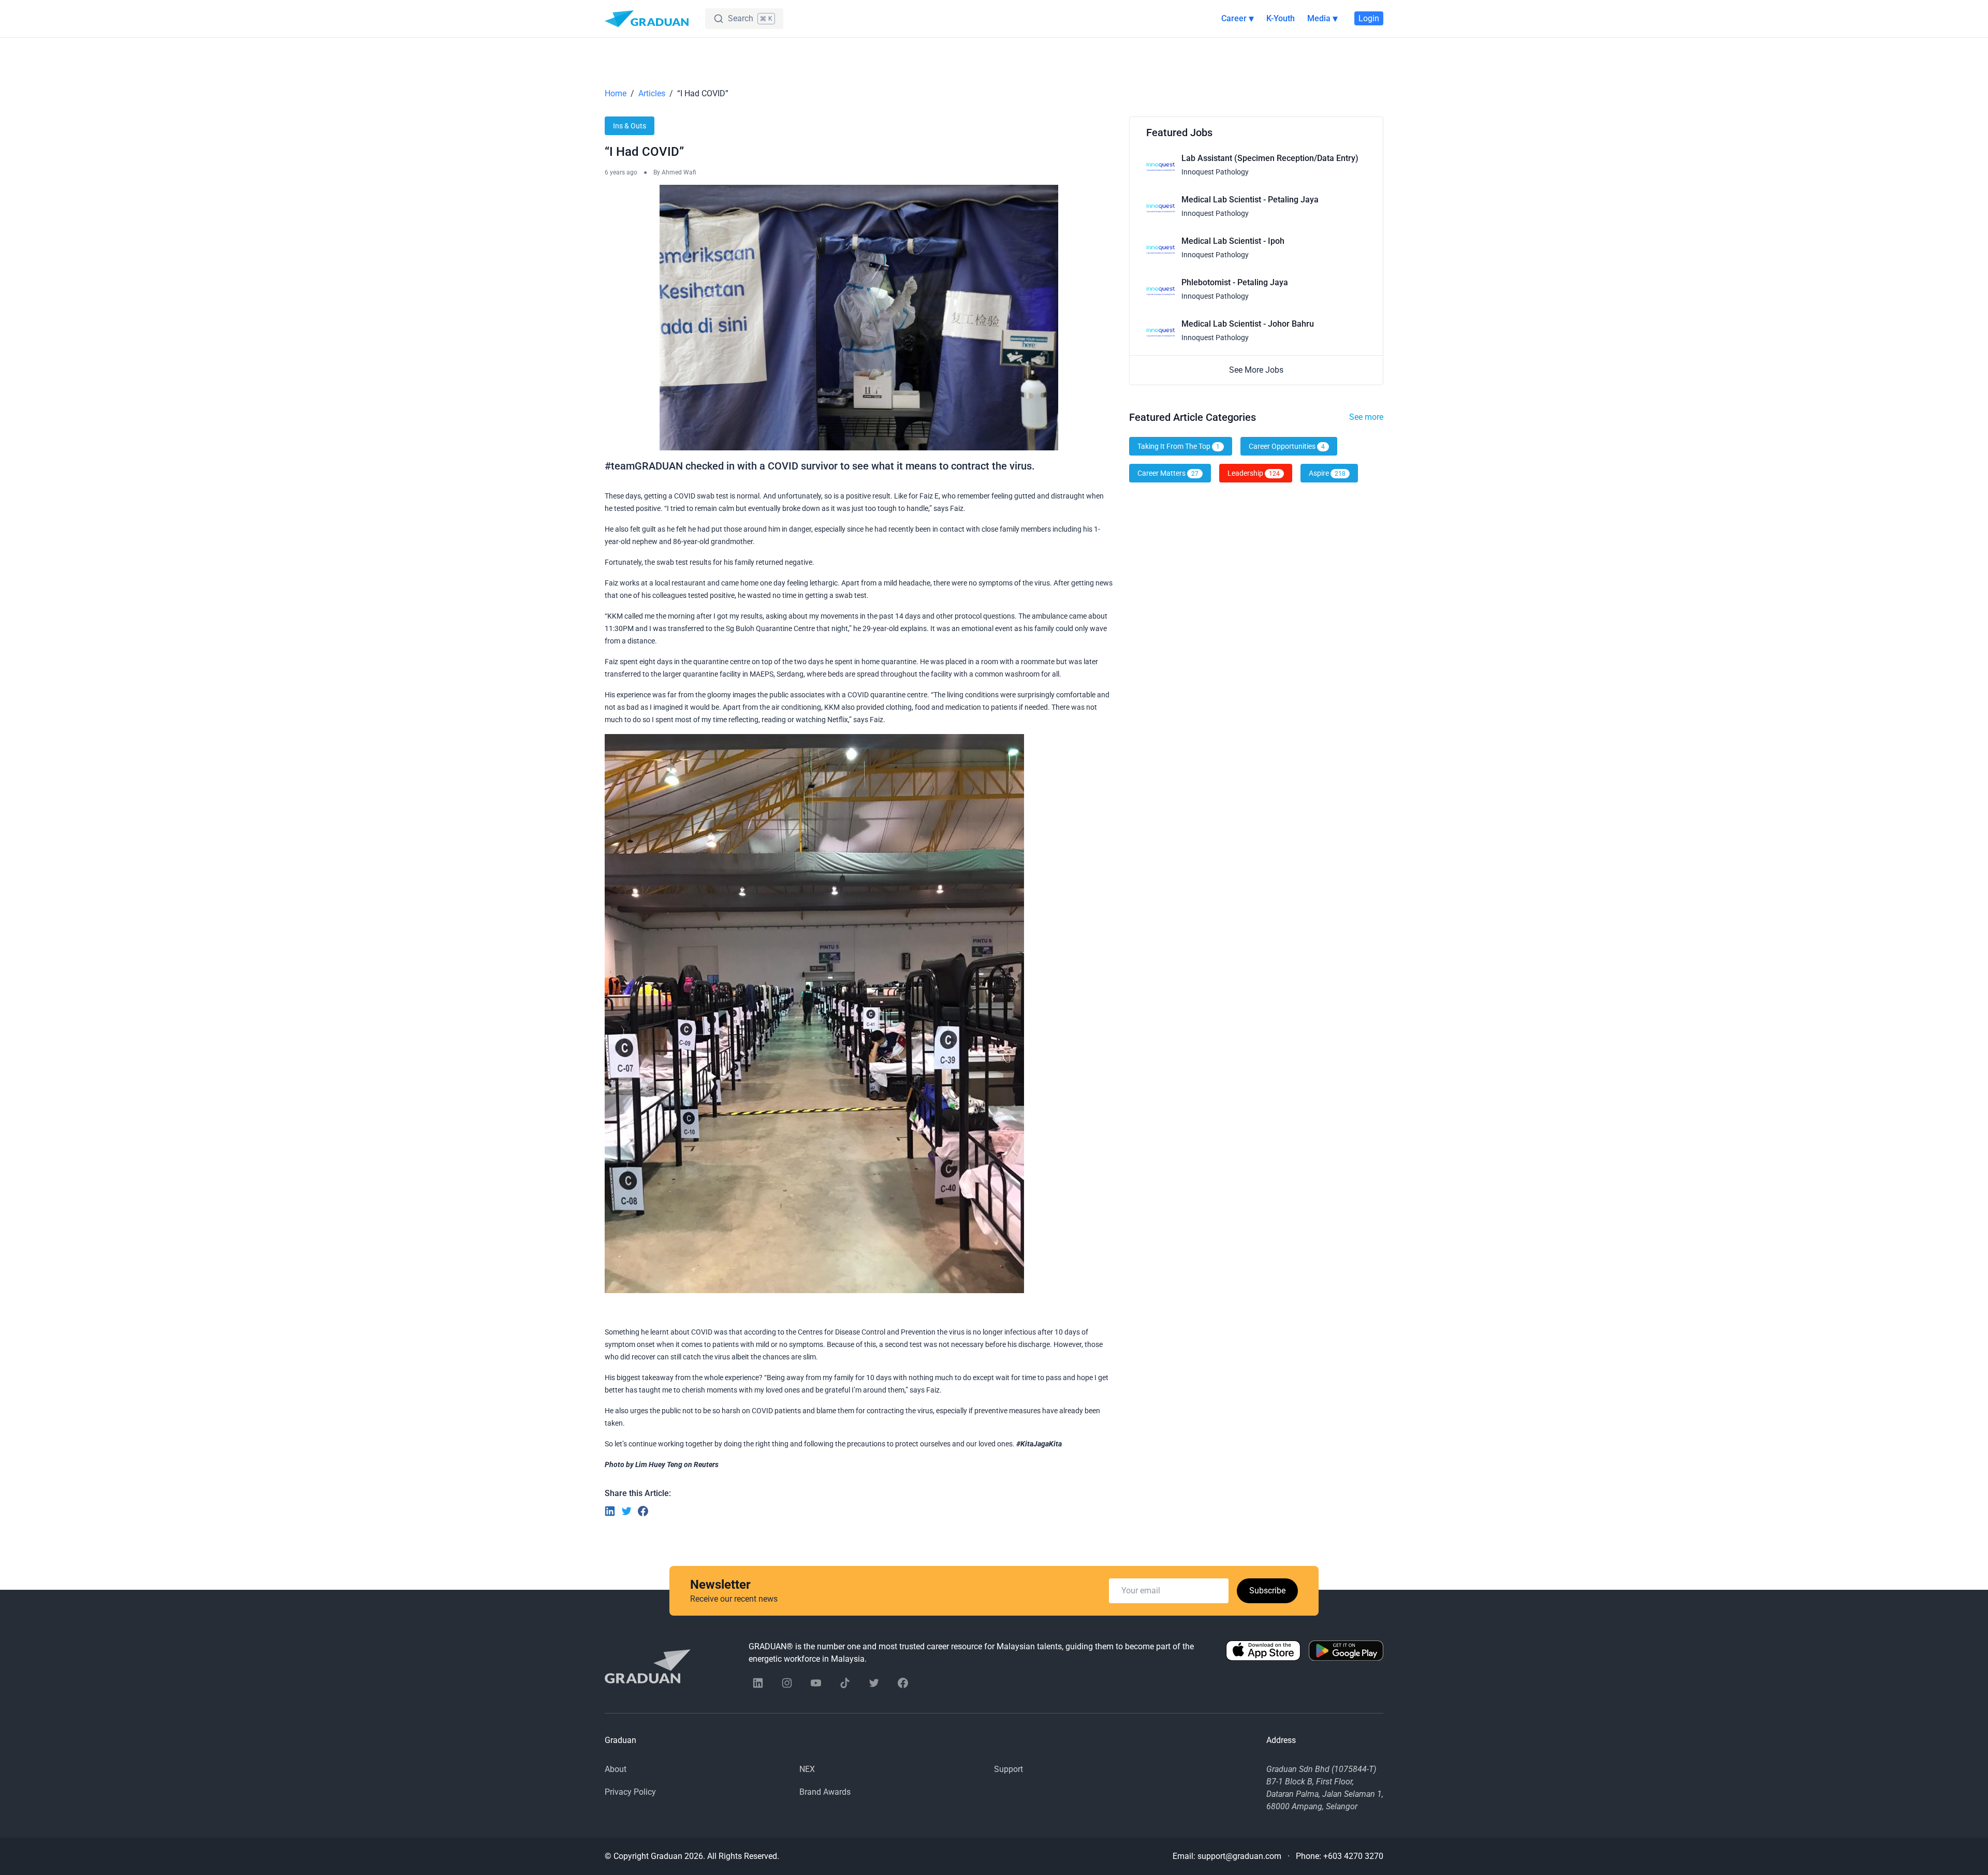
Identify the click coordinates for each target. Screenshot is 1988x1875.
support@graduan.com (1239, 1856)
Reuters (706, 1464)
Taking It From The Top (1179, 446)
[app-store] (1263, 1653)
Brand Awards (825, 1792)
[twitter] (874, 1683)
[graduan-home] (647, 19)
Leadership (1254, 473)
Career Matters (1168, 473)
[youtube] (816, 1683)
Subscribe (1267, 1591)
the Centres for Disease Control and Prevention (861, 1332)
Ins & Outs (630, 126)
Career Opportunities (1287, 446)
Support (1008, 1769)
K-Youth (1281, 18)
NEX (807, 1769)
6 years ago (621, 172)
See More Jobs (1256, 370)
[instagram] (787, 1683)
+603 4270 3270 (1353, 1856)
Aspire (1327, 473)
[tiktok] (845, 1683)
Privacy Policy (630, 1792)
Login (1369, 18)
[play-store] (1346, 1653)
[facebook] (903, 1683)
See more (1366, 417)
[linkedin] (758, 1683)
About (616, 1769)
